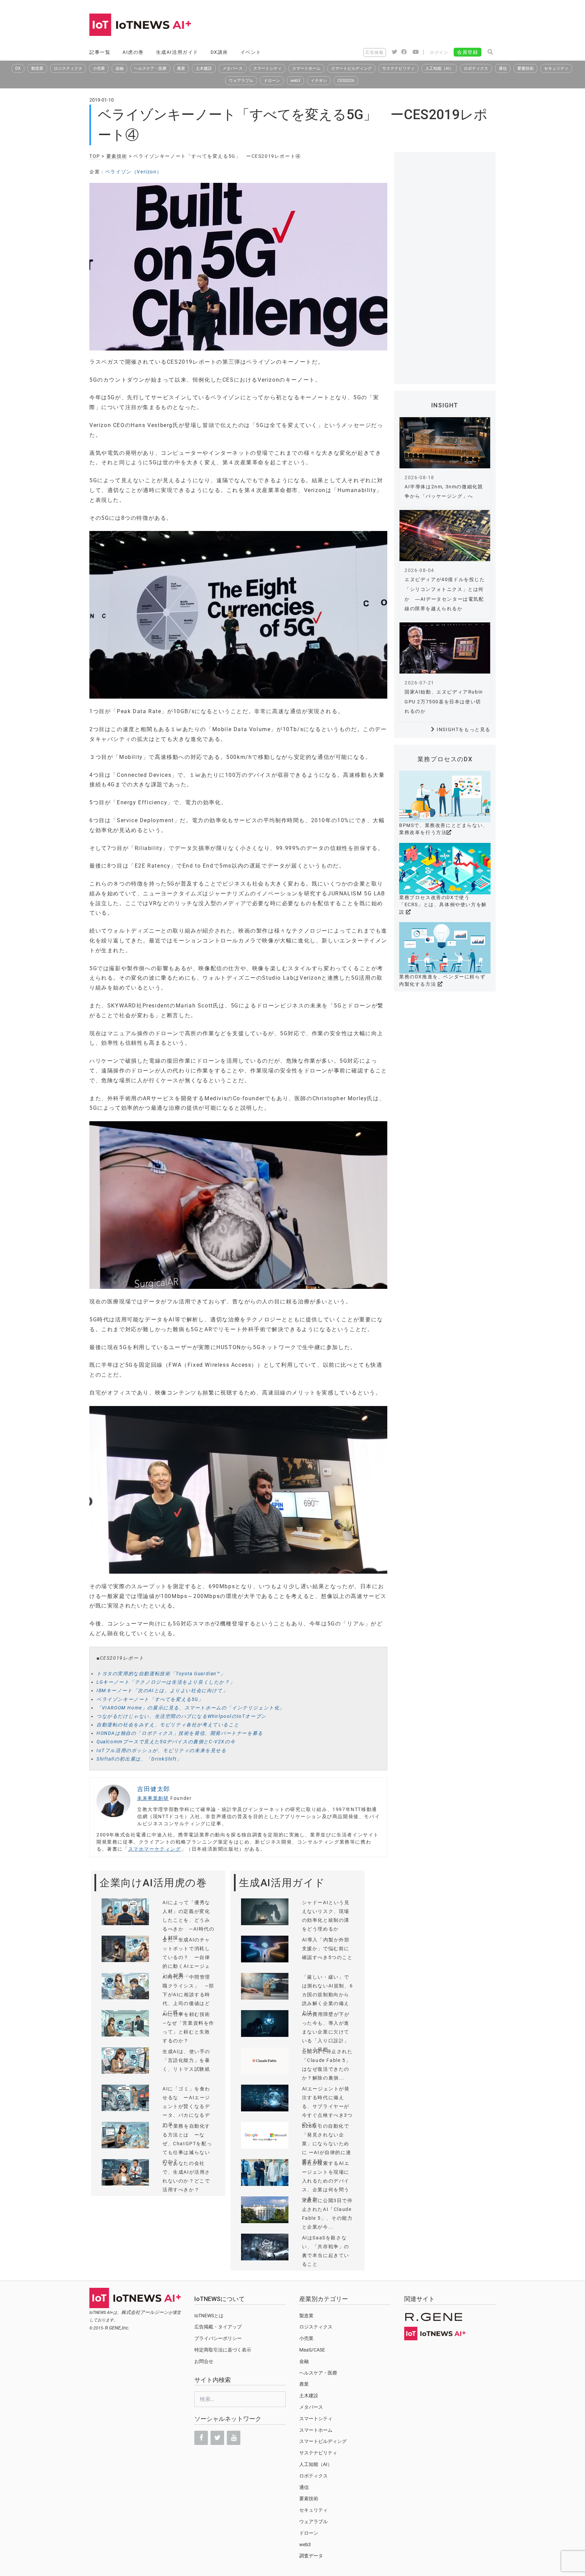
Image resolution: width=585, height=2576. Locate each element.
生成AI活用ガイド (177, 52)
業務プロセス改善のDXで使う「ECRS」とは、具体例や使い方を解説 (443, 905)
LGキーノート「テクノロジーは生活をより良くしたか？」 (166, 1682)
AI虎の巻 (133, 52)
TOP (95, 156)
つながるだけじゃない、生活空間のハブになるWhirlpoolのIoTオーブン (181, 1716)
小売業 (99, 68)
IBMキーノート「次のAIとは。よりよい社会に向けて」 (162, 1690)
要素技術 (525, 68)
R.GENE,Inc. (117, 2328)
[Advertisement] (372, 25)
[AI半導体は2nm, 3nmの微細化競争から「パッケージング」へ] (445, 443)
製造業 (37, 68)
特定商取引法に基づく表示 (223, 2350)
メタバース (233, 68)
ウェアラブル (241, 81)
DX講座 (219, 52)
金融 (120, 68)
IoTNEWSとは (209, 2316)
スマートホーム (306, 68)
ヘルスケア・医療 (150, 68)
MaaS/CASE (312, 2350)
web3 (295, 81)
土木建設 (204, 68)
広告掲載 (374, 52)
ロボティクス (476, 68)
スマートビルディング (351, 68)
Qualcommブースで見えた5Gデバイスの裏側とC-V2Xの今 (166, 1742)
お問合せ (204, 2361)
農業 (181, 68)
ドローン (272, 81)
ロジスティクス (68, 68)
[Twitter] (217, 2438)
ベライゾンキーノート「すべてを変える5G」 (150, 1699)
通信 (503, 68)
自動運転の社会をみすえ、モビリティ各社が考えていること (168, 1725)
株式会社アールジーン (145, 2312)
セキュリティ (556, 68)
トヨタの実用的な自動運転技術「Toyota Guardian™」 (161, 1674)
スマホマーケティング (155, 1849)
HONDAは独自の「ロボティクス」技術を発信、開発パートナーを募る (180, 1733)
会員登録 (468, 52)
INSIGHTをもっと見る (464, 729)
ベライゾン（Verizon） (134, 172)
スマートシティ (267, 68)
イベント (251, 52)
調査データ (311, 2556)
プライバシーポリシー (218, 2338)
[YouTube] (234, 2438)
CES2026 (346, 81)
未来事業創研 (153, 1798)
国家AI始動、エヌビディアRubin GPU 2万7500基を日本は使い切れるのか (444, 702)
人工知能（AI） (439, 68)
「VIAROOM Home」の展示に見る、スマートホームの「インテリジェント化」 (191, 1708)
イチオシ (319, 81)
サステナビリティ (398, 68)
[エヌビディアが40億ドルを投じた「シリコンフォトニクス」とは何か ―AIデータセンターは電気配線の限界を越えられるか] (445, 536)
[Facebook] (201, 2438)
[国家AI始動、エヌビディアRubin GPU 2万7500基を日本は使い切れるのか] (445, 648)
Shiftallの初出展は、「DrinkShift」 (139, 1759)
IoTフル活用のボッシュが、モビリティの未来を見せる (161, 1750)
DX (18, 68)
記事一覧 (100, 52)
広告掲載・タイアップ (218, 2327)
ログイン (439, 52)
